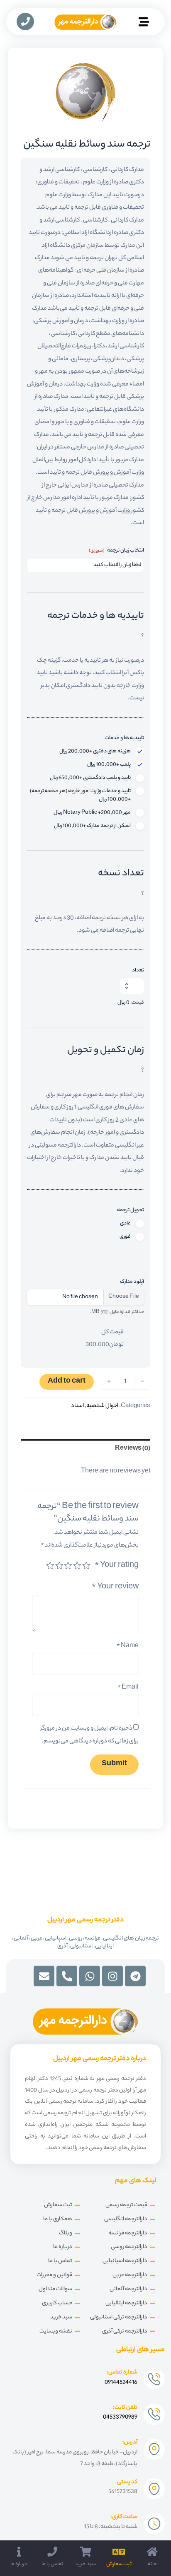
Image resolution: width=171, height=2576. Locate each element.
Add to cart (67, 1382)
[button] (144, 23)
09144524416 (121, 2382)
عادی (125, 1224)
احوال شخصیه (102, 1406)
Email (128, 1688)
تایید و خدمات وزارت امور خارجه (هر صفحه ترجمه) (80, 795)
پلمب (109, 765)
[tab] (85, 1449)
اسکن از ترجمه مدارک (92, 826)
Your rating (117, 1566)
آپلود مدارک (132, 1282)
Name (128, 1646)
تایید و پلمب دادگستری (90, 778)
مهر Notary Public (92, 813)
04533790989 (120, 2417)
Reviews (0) (133, 1449)
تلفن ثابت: (125, 2408)
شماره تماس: (122, 2372)
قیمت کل (112, 1332)
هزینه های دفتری (95, 752)
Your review (115, 1587)
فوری (125, 1237)
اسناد (77, 1406)
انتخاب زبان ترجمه (116, 551)
